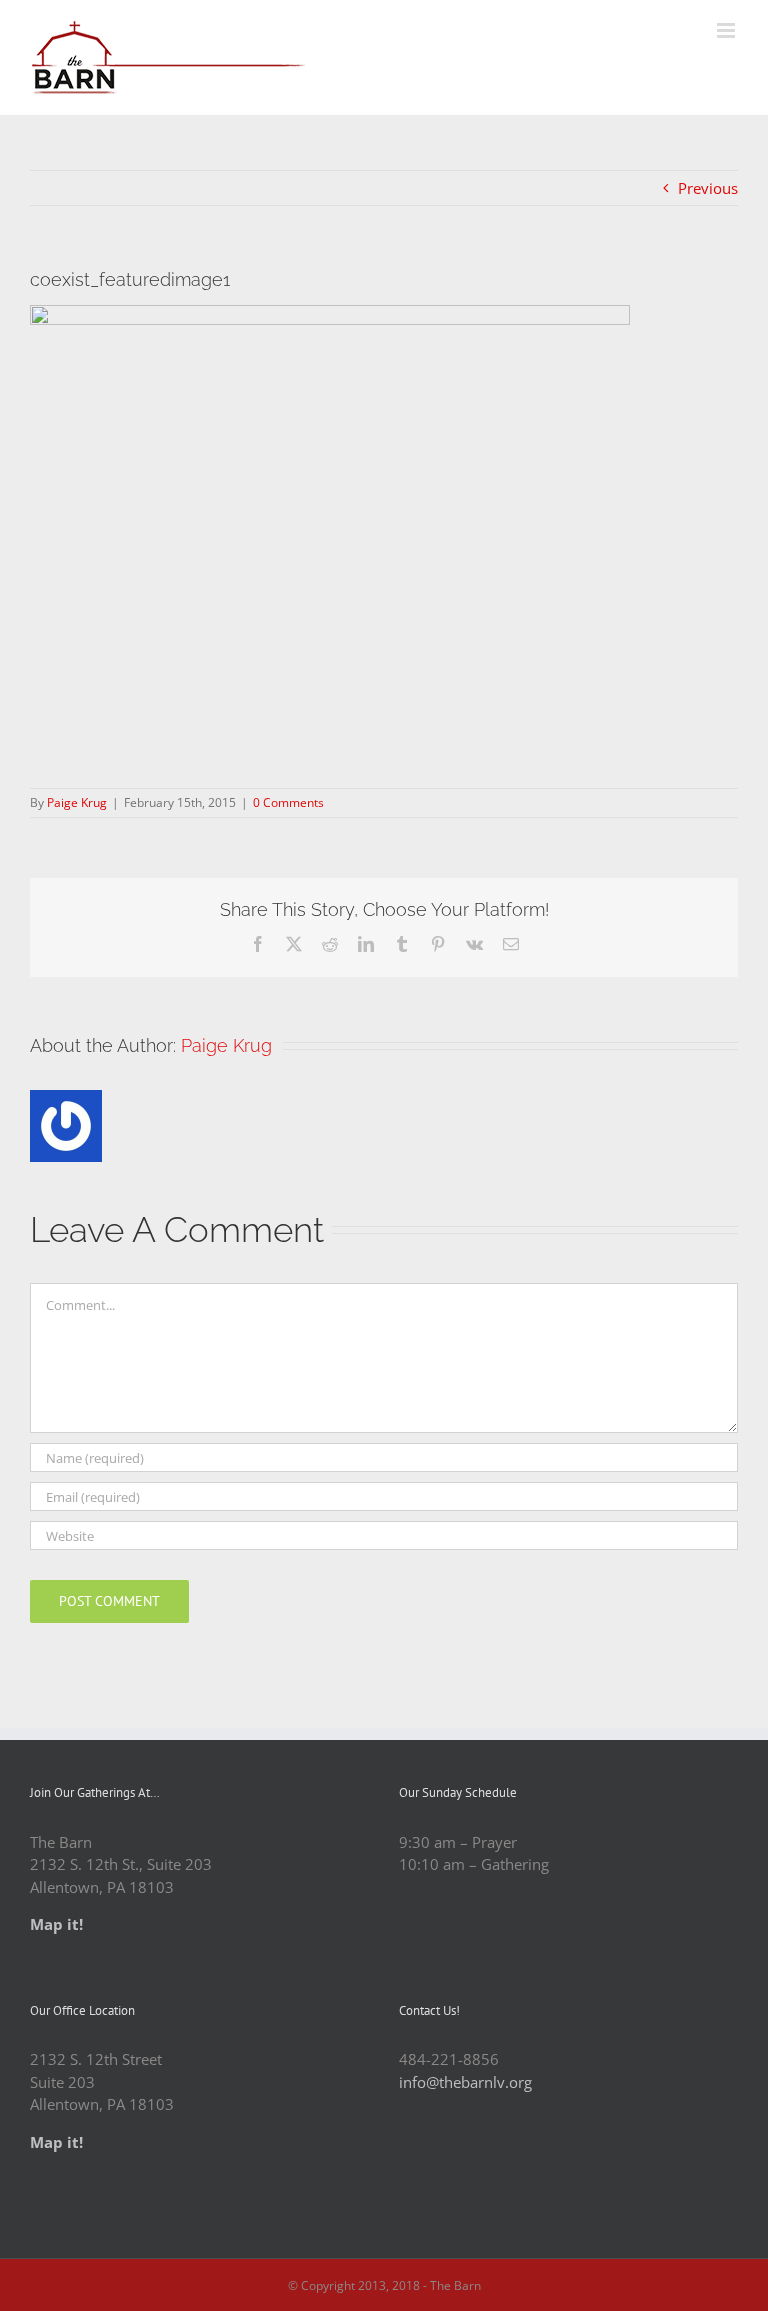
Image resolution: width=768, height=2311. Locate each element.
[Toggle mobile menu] (727, 30)
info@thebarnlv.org (465, 2082)
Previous (708, 188)
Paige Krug (77, 802)
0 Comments (288, 802)
